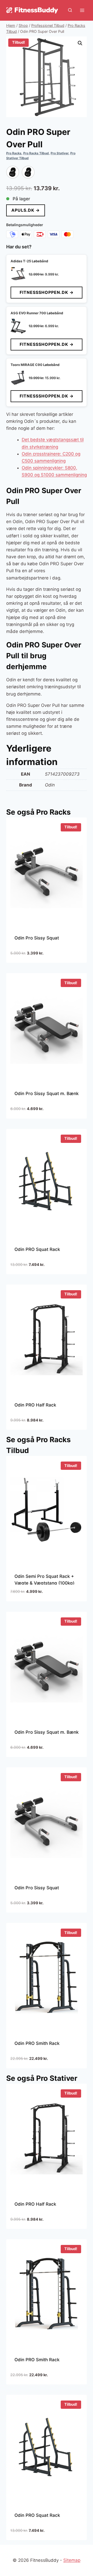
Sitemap (72, 2560)
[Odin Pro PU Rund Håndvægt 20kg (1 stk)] (13, 172)
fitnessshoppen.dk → (47, 292)
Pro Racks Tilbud (36, 153)
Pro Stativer (60, 153)
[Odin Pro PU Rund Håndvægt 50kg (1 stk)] (28, 172)
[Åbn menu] (82, 10)
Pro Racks (14, 153)
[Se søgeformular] (70, 10)
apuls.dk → (26, 210)
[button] (80, 43)
